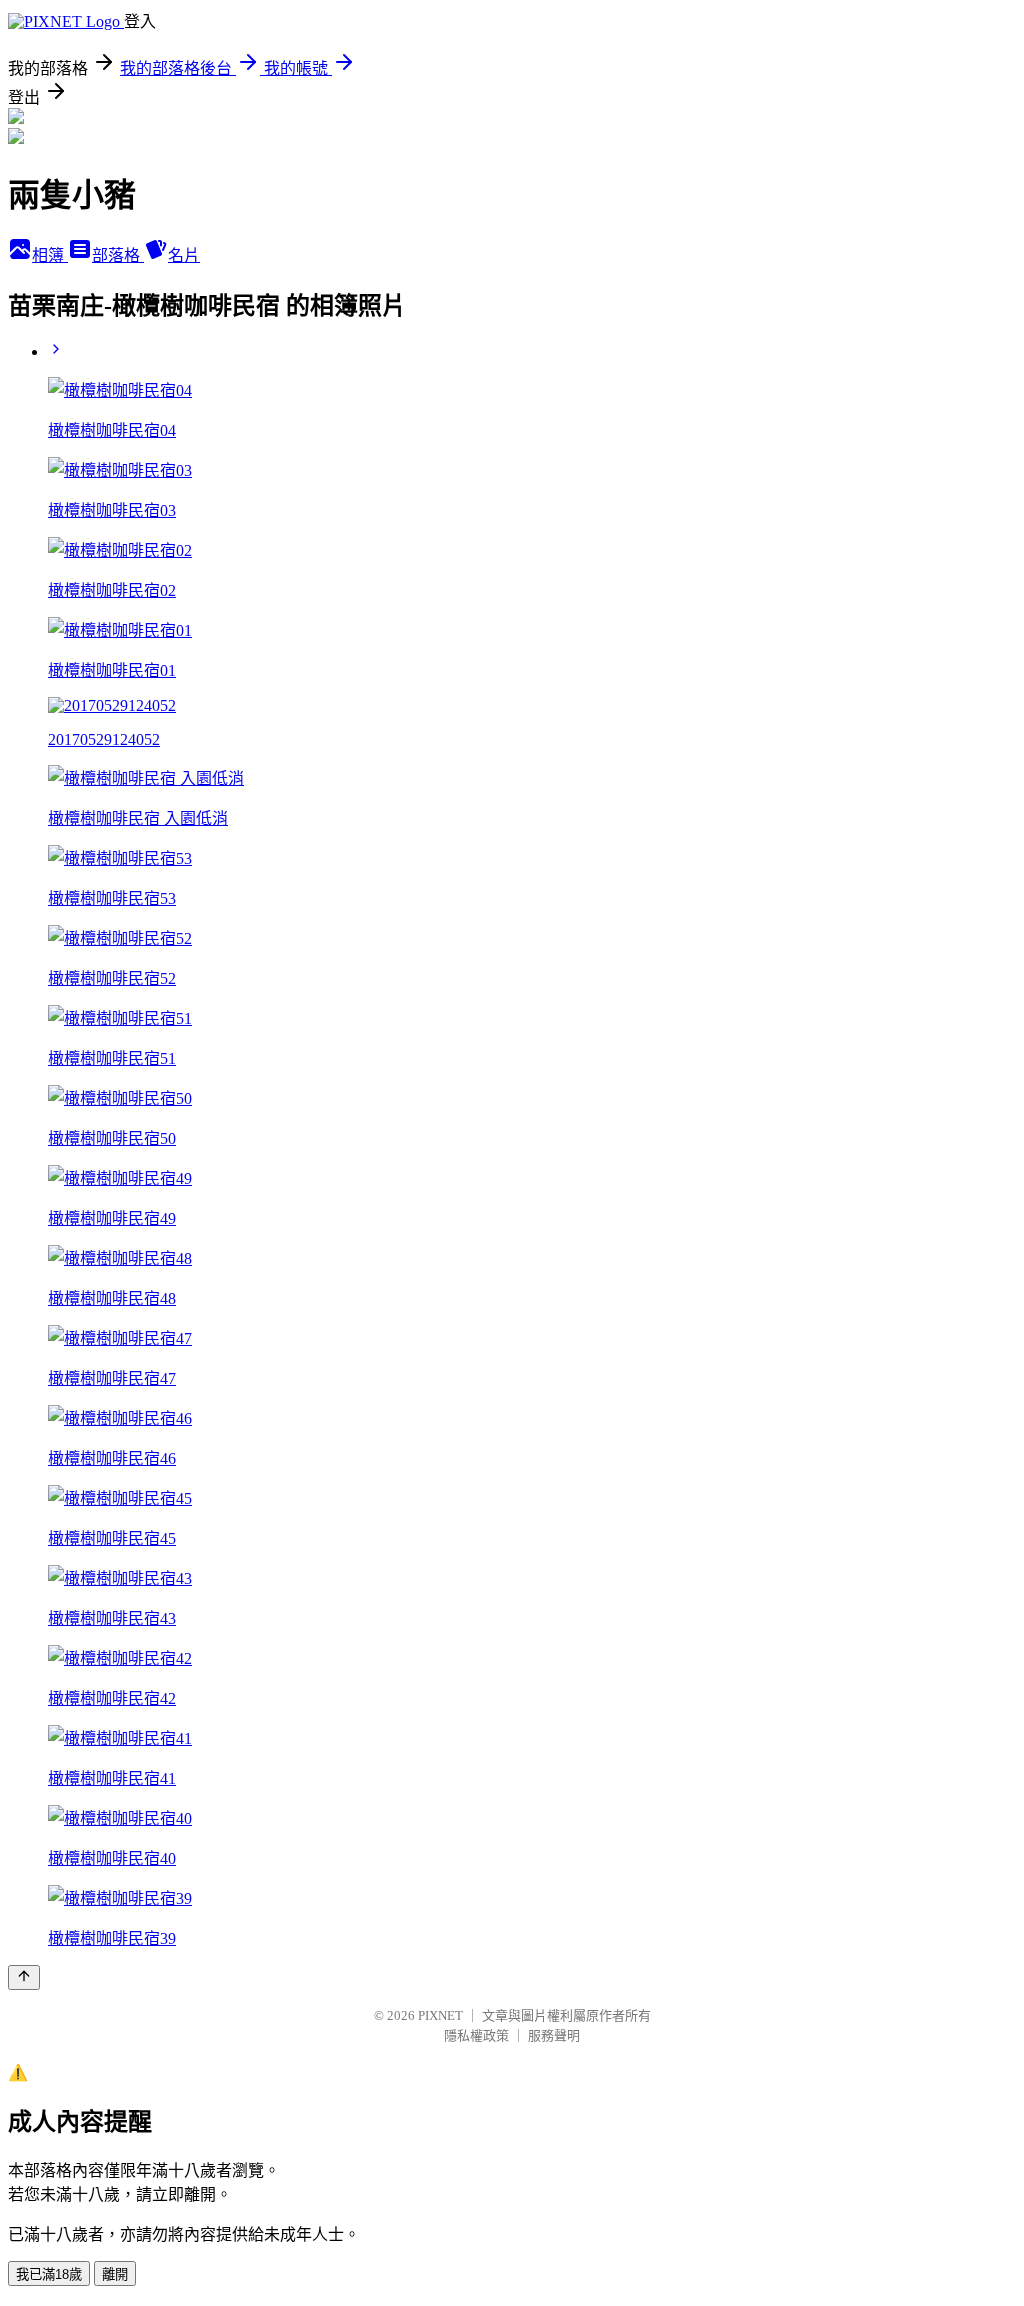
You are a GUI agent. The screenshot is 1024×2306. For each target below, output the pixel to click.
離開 (115, 2274)
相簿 (50, 255)
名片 (184, 255)
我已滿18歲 (49, 2274)
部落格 (118, 255)
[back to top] (24, 1977)
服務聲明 (554, 2035)
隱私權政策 (476, 2035)
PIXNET (440, 2015)
